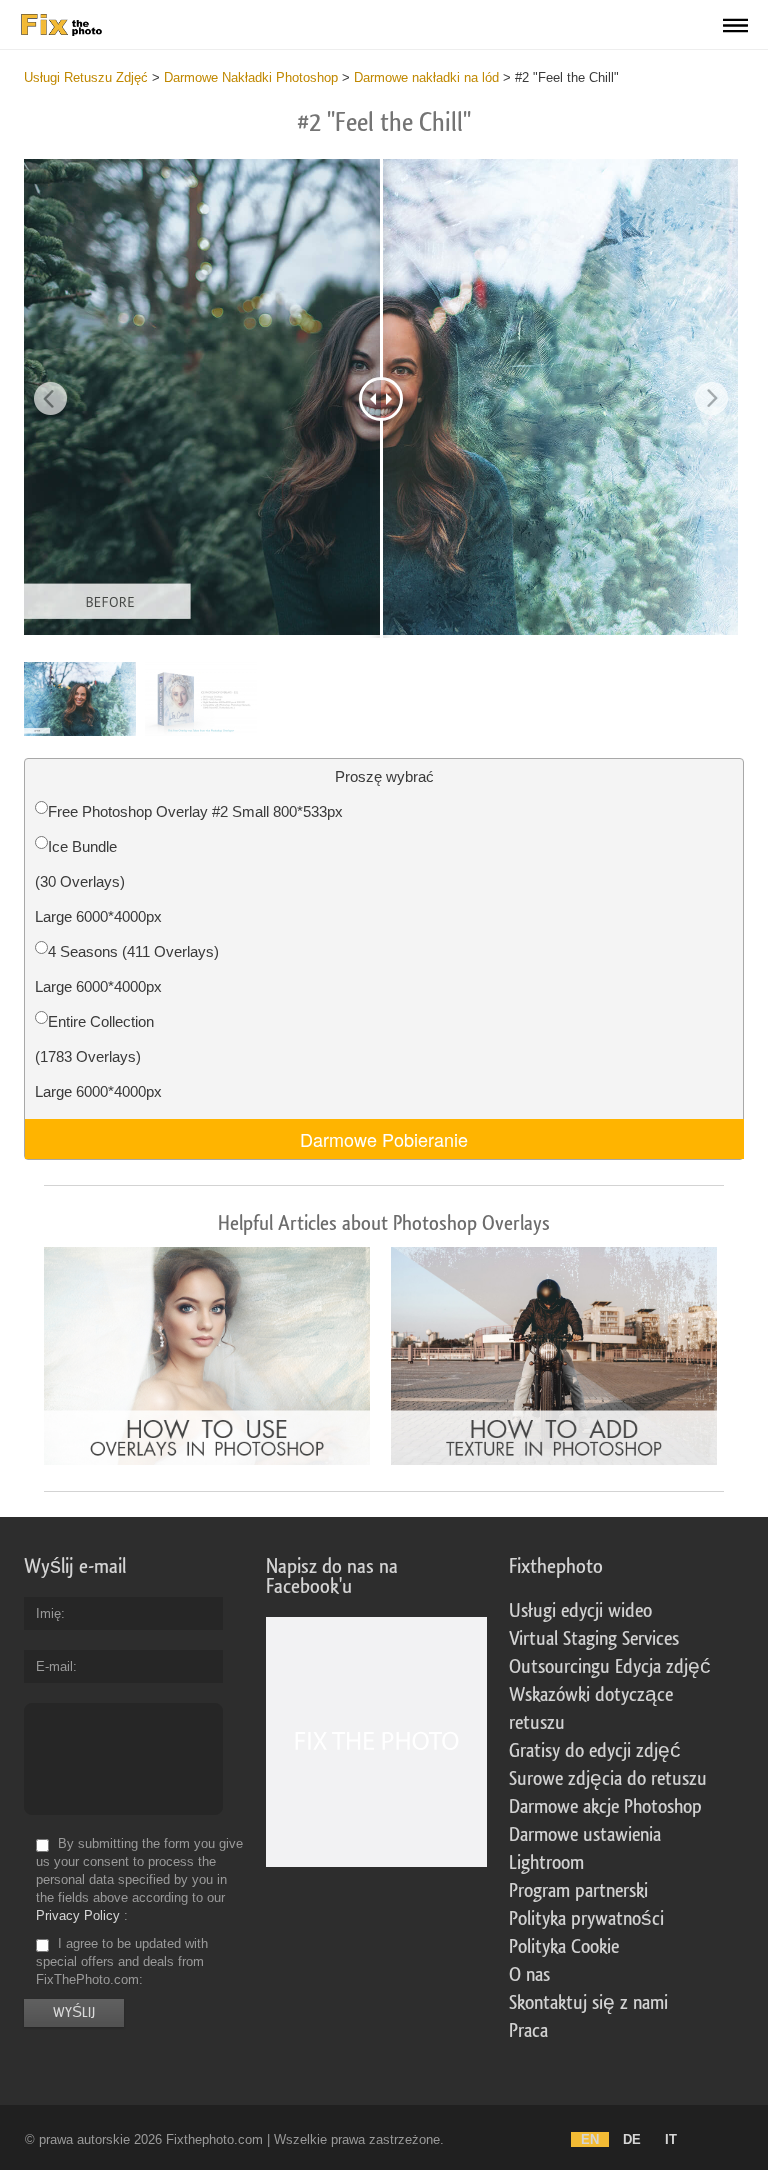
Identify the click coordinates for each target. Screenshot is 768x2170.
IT (671, 2139)
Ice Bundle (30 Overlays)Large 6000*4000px (98, 881)
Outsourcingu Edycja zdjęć (610, 1667)
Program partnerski (578, 1891)
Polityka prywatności (586, 1919)
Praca (528, 2031)
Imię (48, 1613)
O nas (529, 1975)
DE (632, 2139)
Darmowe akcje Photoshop (605, 1807)
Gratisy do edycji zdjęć (595, 1751)
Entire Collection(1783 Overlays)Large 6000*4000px (98, 1056)
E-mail (54, 1666)
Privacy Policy (78, 1915)
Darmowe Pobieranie (384, 1139)
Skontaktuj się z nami (588, 2003)
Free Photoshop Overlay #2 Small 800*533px (195, 811)
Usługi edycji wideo (580, 1611)
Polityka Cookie (564, 1947)
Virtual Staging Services (594, 1639)
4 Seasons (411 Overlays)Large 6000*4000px (127, 969)
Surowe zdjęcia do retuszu (608, 1779)
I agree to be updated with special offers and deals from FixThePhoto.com (122, 1961)
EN (590, 2139)
